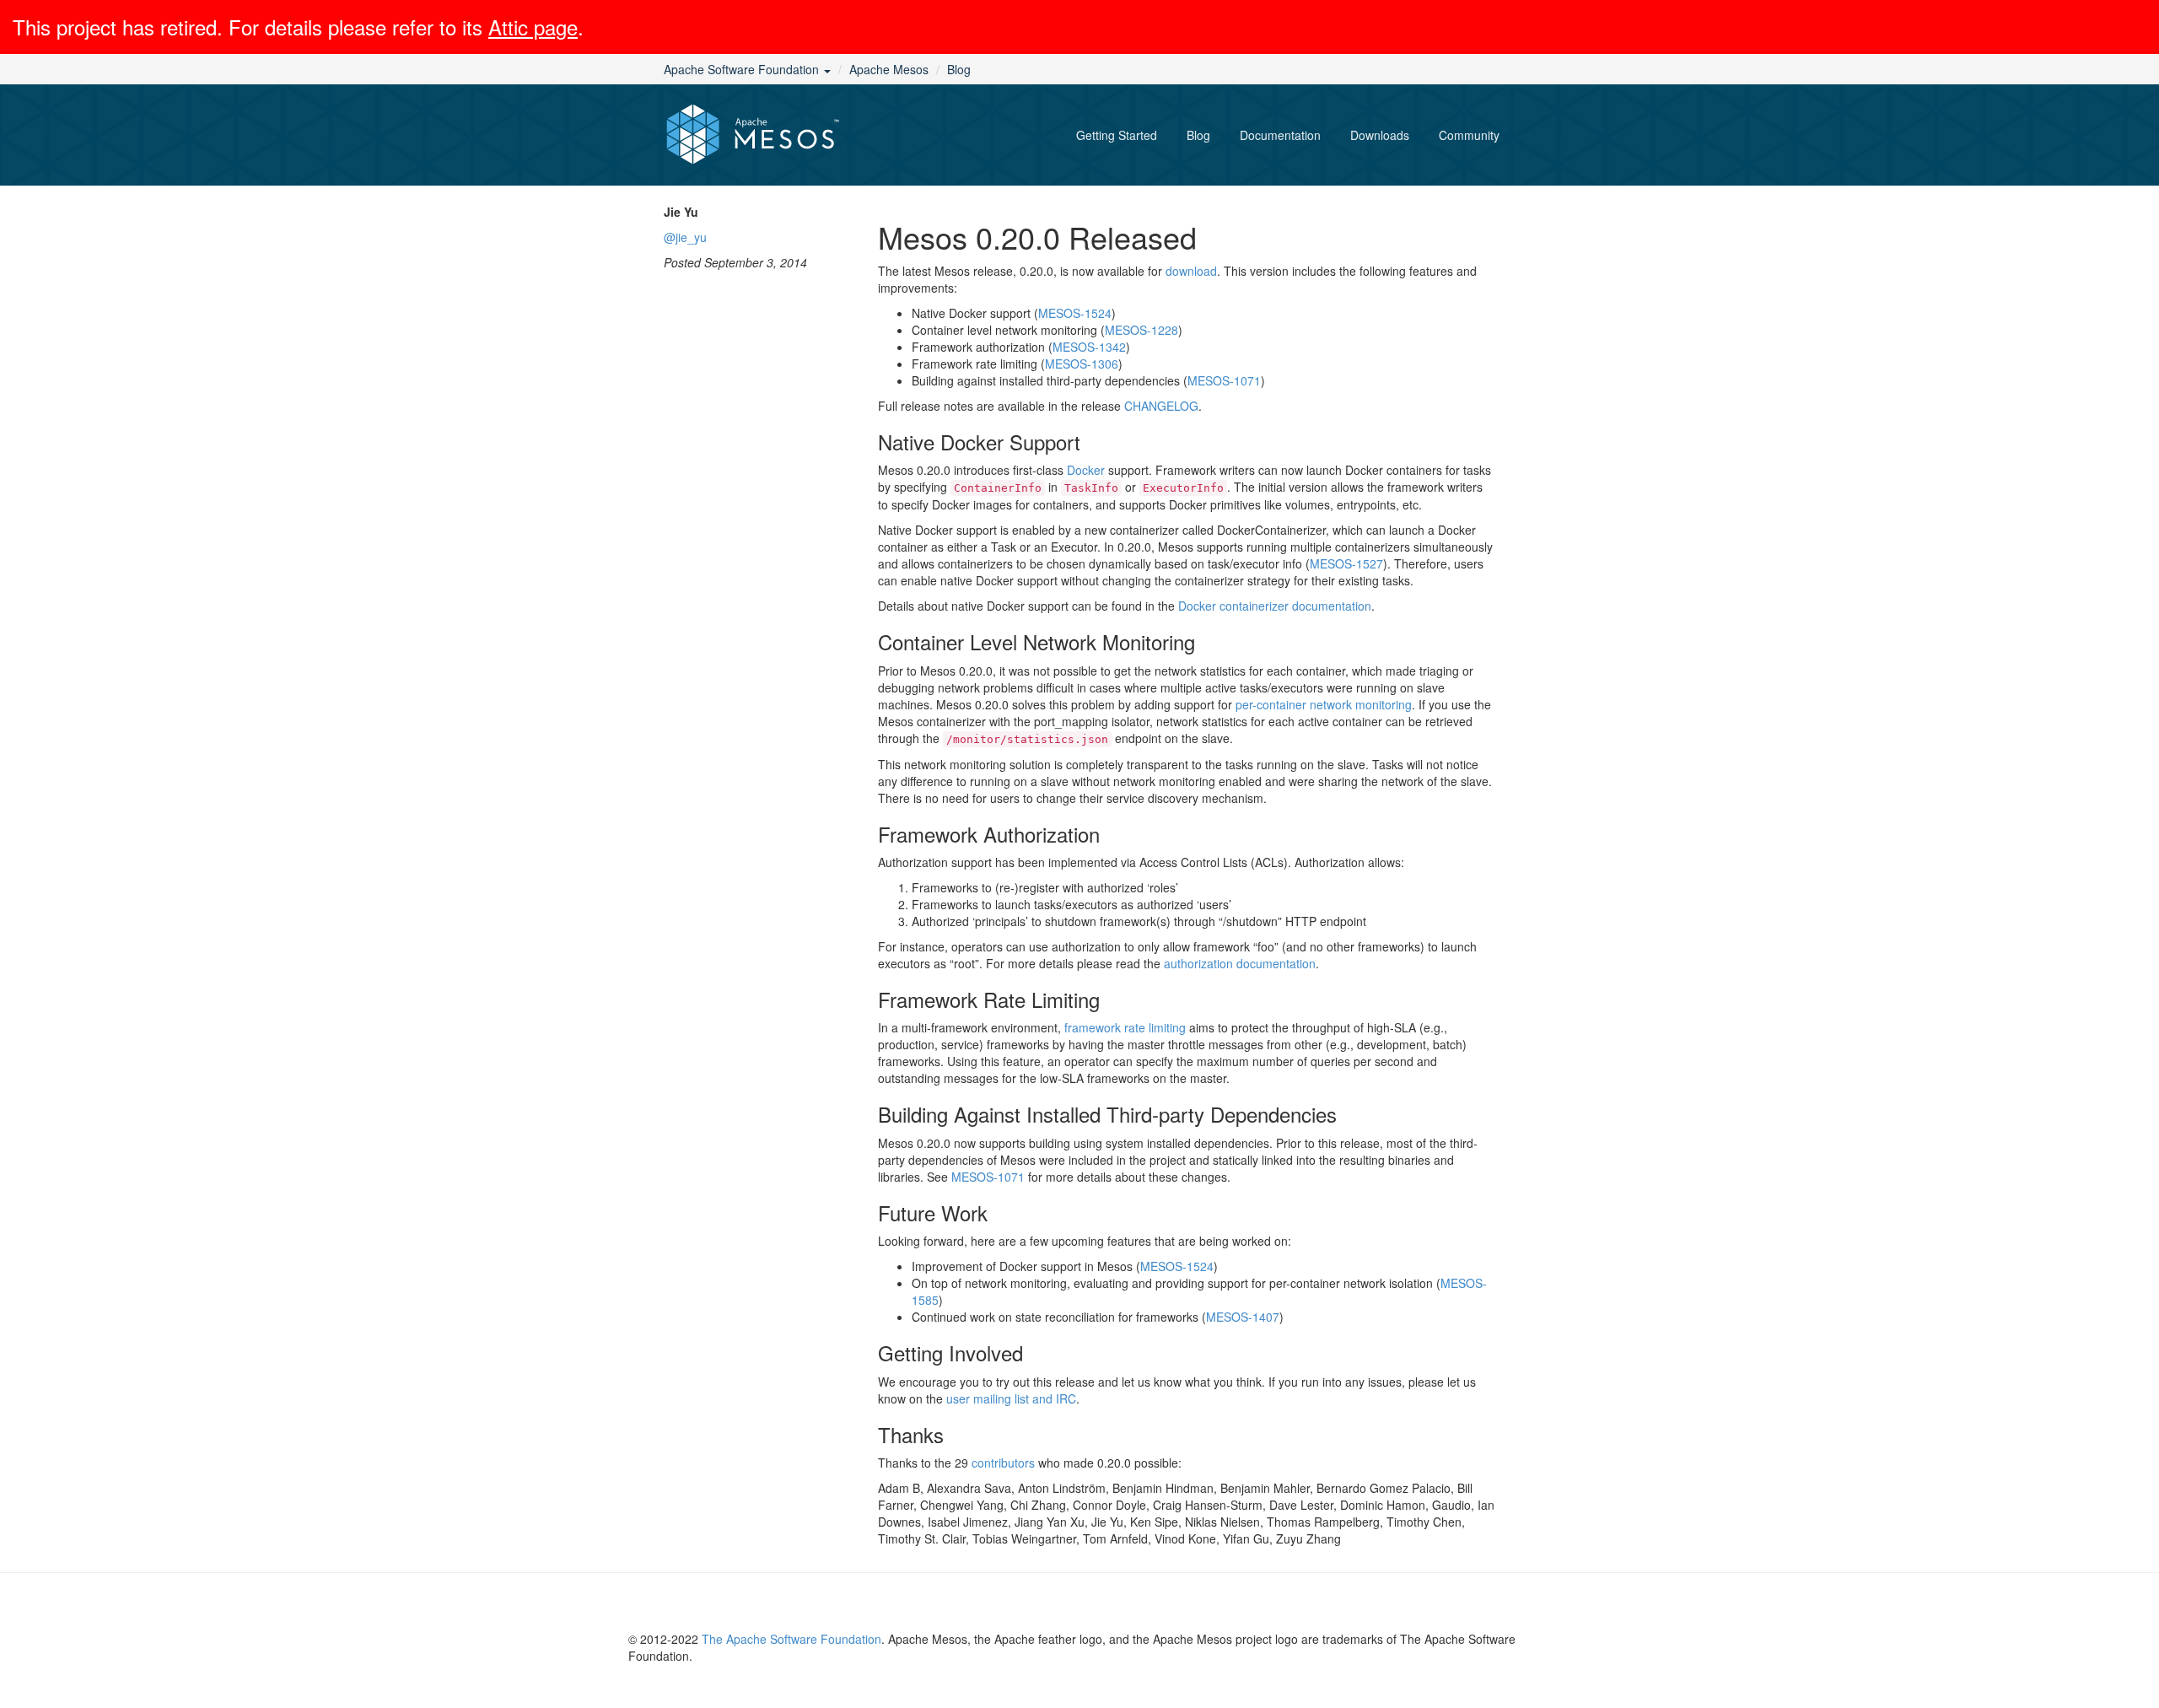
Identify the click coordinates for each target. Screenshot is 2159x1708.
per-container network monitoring (1324, 704)
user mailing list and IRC (1011, 1398)
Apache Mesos (889, 69)
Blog (959, 69)
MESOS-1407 (1243, 1317)
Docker (1086, 470)
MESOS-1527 (1346, 563)
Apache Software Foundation (743, 69)
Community (1469, 135)
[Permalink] (1212, 236)
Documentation (1280, 135)
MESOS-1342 (1089, 347)
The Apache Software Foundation (791, 1639)
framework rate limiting (1125, 1027)
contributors (1003, 1463)
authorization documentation (1240, 963)
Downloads (1380, 135)
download (1191, 271)
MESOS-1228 (1141, 330)
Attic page (533, 27)
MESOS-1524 (1075, 313)
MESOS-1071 (1224, 380)
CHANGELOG (1161, 406)
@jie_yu (685, 237)
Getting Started (1117, 135)
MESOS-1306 (1082, 364)
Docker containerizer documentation (1275, 606)
